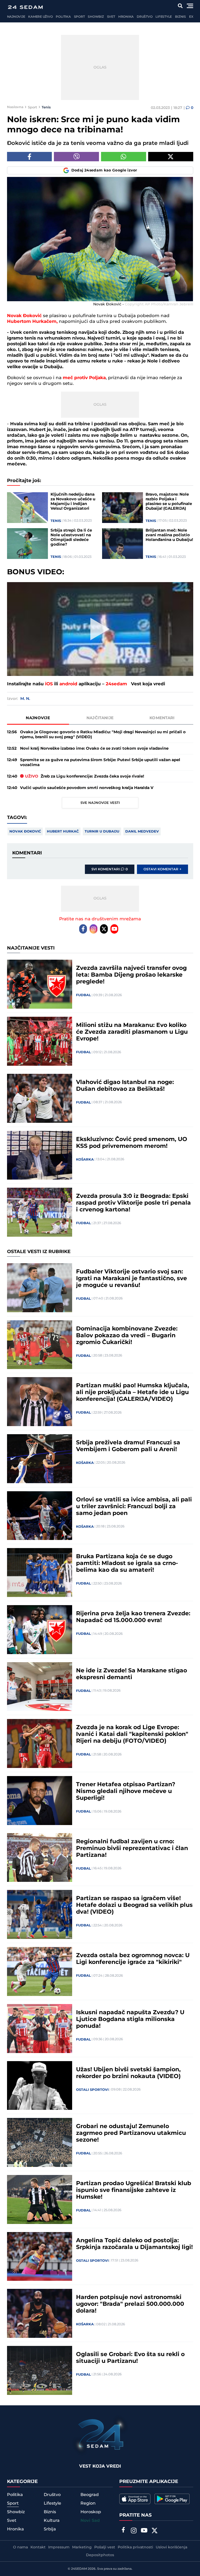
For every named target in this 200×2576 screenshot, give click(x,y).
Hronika (126, 17)
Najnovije (16, 17)
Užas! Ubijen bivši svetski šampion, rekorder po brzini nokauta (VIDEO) (128, 2073)
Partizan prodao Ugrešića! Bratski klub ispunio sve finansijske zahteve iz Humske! (134, 2190)
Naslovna (15, 107)
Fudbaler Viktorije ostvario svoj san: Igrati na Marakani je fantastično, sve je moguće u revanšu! (132, 1279)
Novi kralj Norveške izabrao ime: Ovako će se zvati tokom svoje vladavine (94, 748)
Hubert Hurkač (63, 831)
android (68, 684)
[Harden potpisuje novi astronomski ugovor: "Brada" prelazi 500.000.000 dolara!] (40, 2313)
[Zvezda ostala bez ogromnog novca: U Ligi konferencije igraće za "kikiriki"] (40, 1971)
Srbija (50, 2529)
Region (88, 2503)
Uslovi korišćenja (171, 2547)
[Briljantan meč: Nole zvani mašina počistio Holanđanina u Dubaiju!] (123, 544)
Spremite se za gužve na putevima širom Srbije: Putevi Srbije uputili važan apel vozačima (100, 762)
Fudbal (83, 995)
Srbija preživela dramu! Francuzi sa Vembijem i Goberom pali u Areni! (128, 1446)
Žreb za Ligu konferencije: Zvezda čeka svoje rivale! (85, 776)
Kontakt (38, 2547)
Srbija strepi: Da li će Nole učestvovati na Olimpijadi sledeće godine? (71, 538)
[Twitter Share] (171, 157)
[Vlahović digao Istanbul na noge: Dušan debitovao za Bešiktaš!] (40, 1098)
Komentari (162, 718)
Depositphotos (100, 2555)
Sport (79, 17)
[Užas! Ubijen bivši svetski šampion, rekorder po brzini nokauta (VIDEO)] (40, 2086)
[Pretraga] (180, 6)
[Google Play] (172, 2499)
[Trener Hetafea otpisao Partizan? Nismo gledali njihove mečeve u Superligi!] (40, 1801)
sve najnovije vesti (100, 803)
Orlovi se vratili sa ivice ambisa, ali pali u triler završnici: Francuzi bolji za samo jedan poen (134, 1507)
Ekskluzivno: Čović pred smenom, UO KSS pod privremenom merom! (132, 1143)
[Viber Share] (76, 157)
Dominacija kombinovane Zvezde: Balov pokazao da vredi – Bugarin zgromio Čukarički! (127, 1336)
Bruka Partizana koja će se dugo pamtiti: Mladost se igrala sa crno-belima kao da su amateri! (127, 1563)
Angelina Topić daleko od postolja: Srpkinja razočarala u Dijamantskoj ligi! (134, 2244)
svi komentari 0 (110, 869)
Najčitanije (100, 718)
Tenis (46, 107)
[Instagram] (93, 929)
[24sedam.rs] (25, 7)
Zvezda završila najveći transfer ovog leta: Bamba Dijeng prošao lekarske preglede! (131, 975)
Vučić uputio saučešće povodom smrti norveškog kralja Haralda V (87, 788)
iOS (49, 684)
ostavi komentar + (162, 869)
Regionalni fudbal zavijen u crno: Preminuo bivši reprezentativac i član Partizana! (132, 1848)
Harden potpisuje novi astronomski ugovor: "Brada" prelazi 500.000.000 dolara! (130, 2304)
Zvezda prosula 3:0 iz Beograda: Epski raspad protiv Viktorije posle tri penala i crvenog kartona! (133, 1203)
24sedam (116, 684)
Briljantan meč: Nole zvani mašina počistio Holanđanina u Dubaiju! (169, 535)
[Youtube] (114, 929)
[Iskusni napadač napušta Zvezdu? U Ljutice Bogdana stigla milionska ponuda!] (40, 2029)
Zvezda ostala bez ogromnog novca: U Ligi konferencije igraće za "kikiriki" (133, 1959)
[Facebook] (83, 929)
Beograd (90, 2495)
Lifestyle (164, 17)
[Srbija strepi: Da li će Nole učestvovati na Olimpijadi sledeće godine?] (28, 544)
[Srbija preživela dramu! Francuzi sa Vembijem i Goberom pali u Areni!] (40, 1459)
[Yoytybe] (144, 2531)
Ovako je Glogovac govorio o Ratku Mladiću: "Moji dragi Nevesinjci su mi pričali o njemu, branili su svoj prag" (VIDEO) (103, 735)
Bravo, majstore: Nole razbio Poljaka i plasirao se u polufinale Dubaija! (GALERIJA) (169, 502)
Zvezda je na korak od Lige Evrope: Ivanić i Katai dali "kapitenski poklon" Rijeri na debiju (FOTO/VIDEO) (132, 1734)
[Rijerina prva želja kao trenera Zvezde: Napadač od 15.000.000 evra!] (40, 1630)
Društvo (145, 17)
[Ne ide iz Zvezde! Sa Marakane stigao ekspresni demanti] (40, 1687)
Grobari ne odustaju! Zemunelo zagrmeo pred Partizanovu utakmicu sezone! (131, 2133)
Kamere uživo (40, 17)
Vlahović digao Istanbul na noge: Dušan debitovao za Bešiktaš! (125, 1086)
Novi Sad (90, 2521)
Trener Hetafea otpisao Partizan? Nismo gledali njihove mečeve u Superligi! (126, 1791)
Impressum (59, 2547)
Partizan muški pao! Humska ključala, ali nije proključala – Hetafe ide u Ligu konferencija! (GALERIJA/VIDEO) (133, 1392)
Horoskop (91, 2512)
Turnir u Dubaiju (102, 831)
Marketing (82, 2547)
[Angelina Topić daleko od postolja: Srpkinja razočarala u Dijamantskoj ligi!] (40, 2257)
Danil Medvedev (142, 831)
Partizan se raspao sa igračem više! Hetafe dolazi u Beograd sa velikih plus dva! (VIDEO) (134, 1905)
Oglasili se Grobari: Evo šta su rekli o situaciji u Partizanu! (130, 2358)
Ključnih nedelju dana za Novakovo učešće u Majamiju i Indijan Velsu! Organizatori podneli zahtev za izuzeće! (73, 502)
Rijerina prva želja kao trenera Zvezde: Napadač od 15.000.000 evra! (133, 1617)
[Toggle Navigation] (190, 6)
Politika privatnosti (135, 2547)
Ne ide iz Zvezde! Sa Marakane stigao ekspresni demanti (132, 1674)
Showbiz (96, 17)
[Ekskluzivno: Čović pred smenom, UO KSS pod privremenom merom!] (40, 1155)
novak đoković (25, 831)
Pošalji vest (105, 2547)
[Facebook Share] (30, 157)
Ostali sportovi (92, 2090)
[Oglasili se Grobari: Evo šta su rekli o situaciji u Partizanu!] (40, 2370)
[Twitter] (104, 929)
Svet (111, 17)
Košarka (85, 1160)
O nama (20, 2547)
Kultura (52, 2520)
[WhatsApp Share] (124, 157)
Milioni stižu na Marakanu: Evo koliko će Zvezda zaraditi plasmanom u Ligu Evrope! (132, 1032)
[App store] (135, 2499)
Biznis (180, 17)
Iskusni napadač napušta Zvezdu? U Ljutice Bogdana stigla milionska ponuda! (130, 2019)
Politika (63, 17)
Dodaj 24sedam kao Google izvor (104, 170)
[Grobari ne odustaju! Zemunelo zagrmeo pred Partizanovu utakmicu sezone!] (40, 2142)
